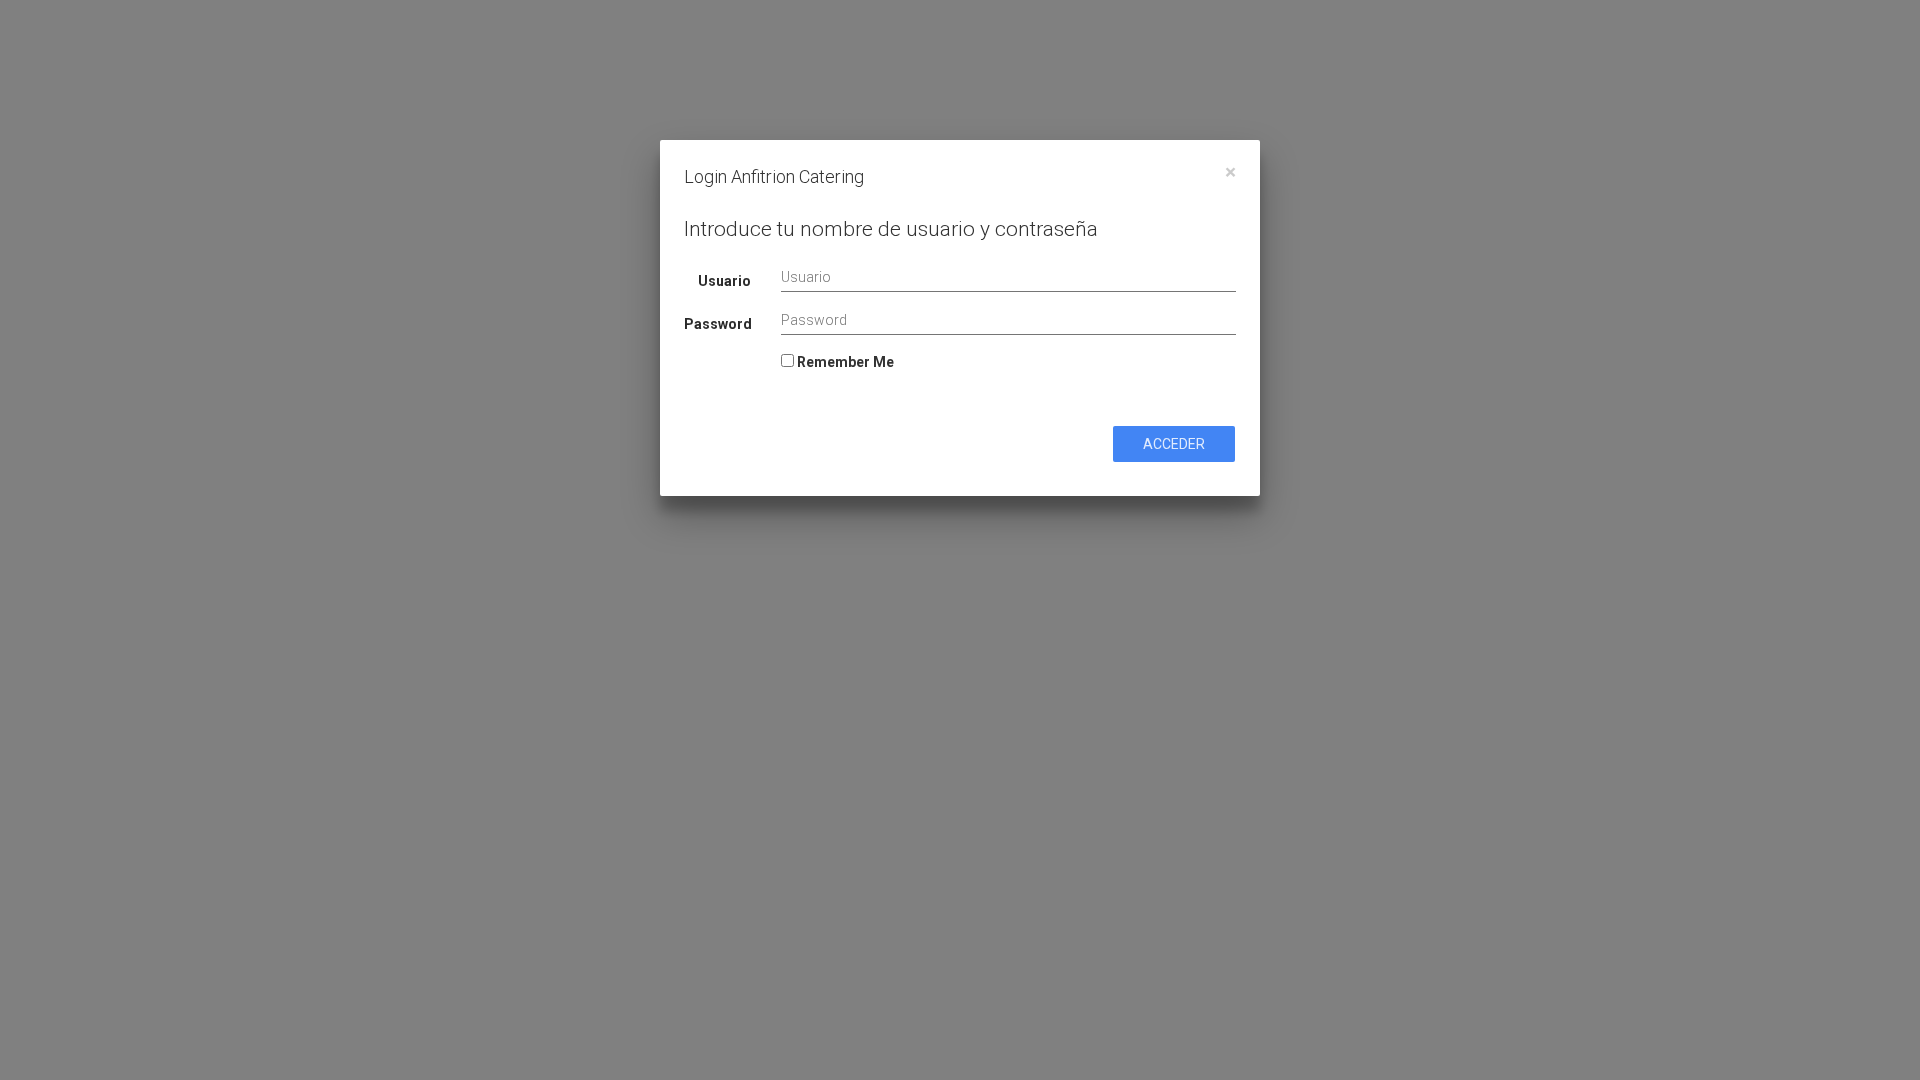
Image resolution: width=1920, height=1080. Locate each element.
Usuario (724, 281)
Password (718, 324)
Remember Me (844, 362)
